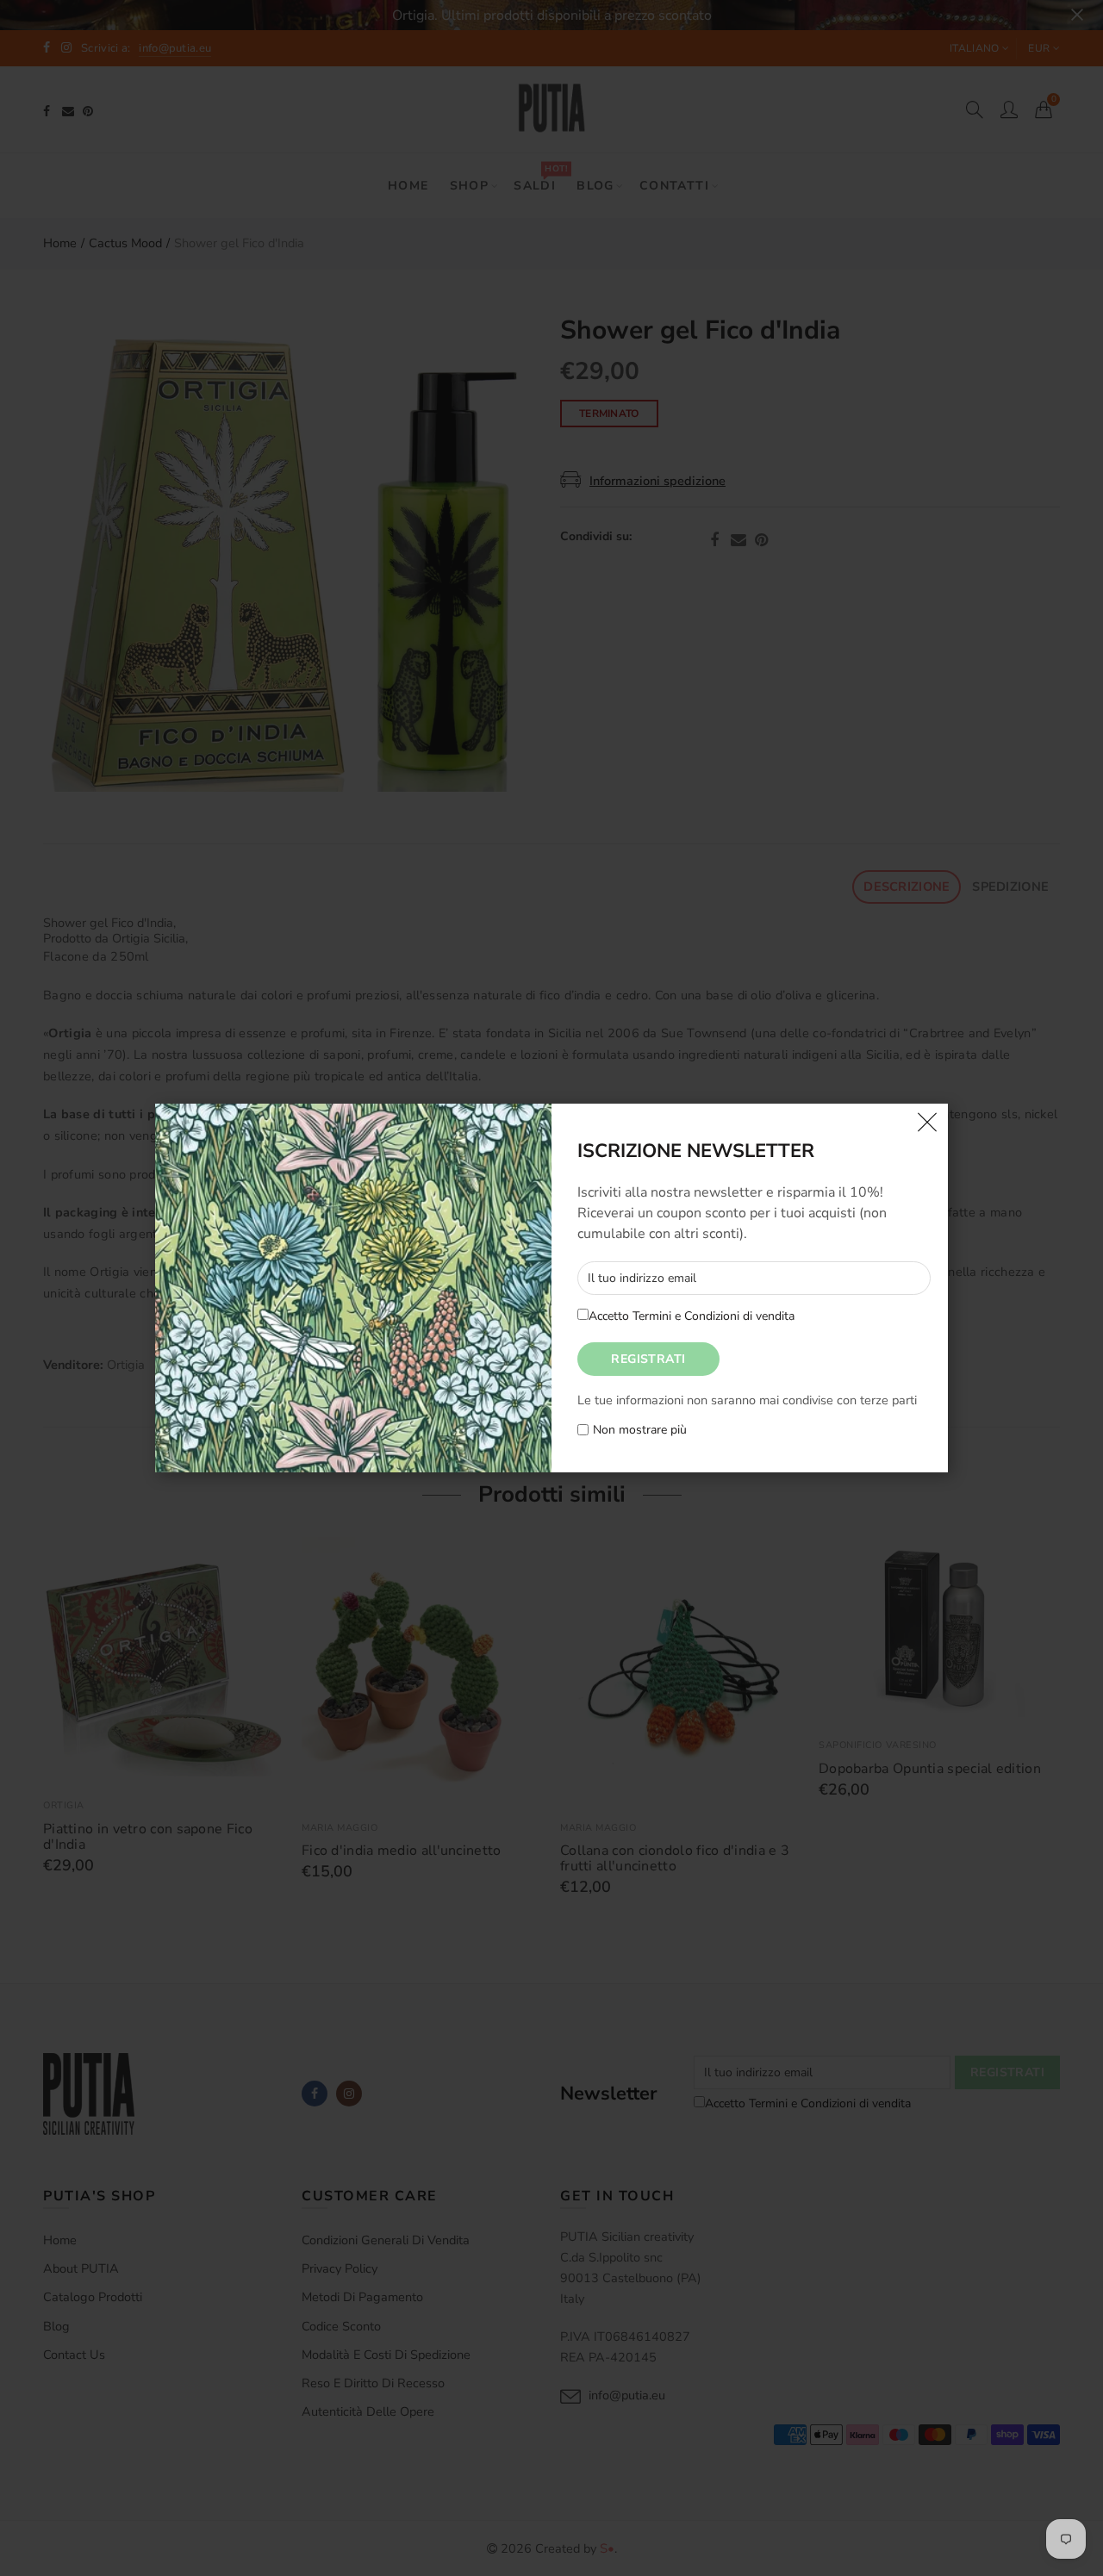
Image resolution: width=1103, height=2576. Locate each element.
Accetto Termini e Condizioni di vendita (692, 1316)
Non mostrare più (640, 1431)
